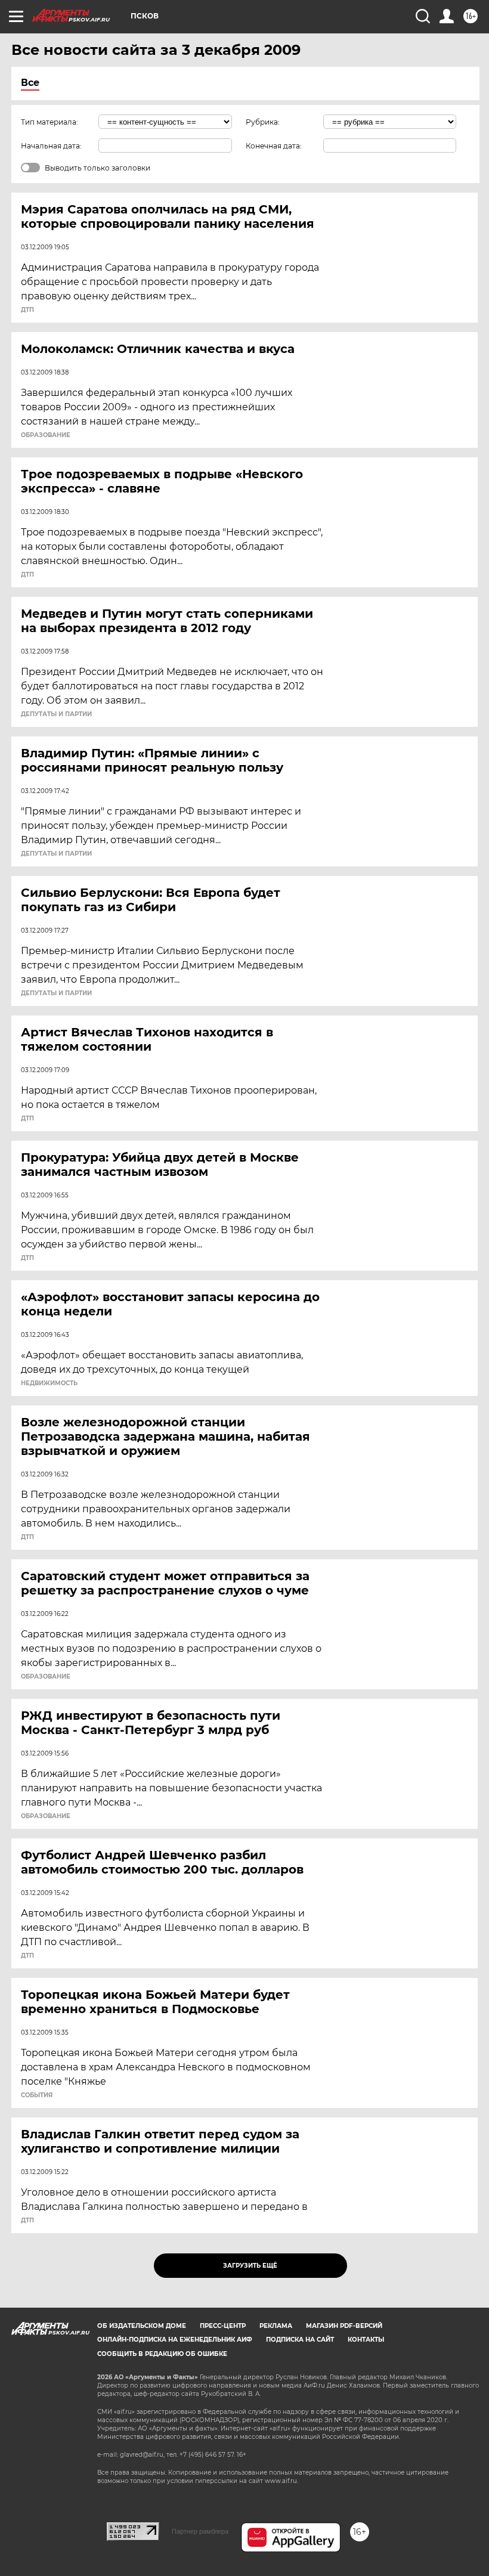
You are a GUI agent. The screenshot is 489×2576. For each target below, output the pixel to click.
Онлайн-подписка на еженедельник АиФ (175, 2340)
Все (30, 83)
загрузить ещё (250, 2266)
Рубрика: (263, 122)
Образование (46, 435)
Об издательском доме (142, 2326)
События (37, 2095)
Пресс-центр (223, 2326)
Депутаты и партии (56, 714)
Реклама (276, 2326)
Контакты (366, 2340)
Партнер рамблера (200, 2531)
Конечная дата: (274, 146)
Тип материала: (49, 122)
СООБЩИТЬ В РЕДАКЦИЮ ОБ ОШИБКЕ (162, 2354)
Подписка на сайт (300, 2340)
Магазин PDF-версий (344, 2326)
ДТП (27, 310)
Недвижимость (49, 1383)
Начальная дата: (51, 146)
